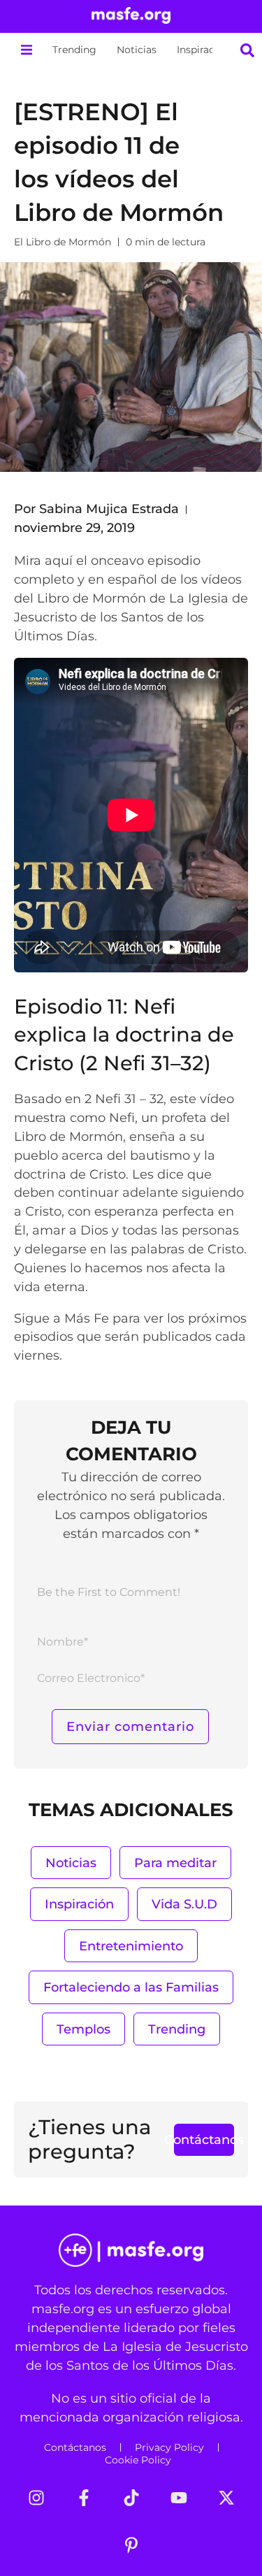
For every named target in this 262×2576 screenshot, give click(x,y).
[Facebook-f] (84, 2498)
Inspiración (203, 50)
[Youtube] (179, 2498)
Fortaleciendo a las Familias (131, 1987)
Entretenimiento (131, 1946)
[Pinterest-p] (131, 2545)
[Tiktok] (131, 2498)
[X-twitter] (226, 2498)
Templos (83, 2029)
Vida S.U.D (184, 1904)
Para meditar (175, 1863)
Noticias (137, 50)
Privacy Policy (169, 2447)
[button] (26, 50)
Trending (74, 50)
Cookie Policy (138, 2460)
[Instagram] (36, 2498)
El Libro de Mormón (63, 242)
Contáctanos (75, 2447)
